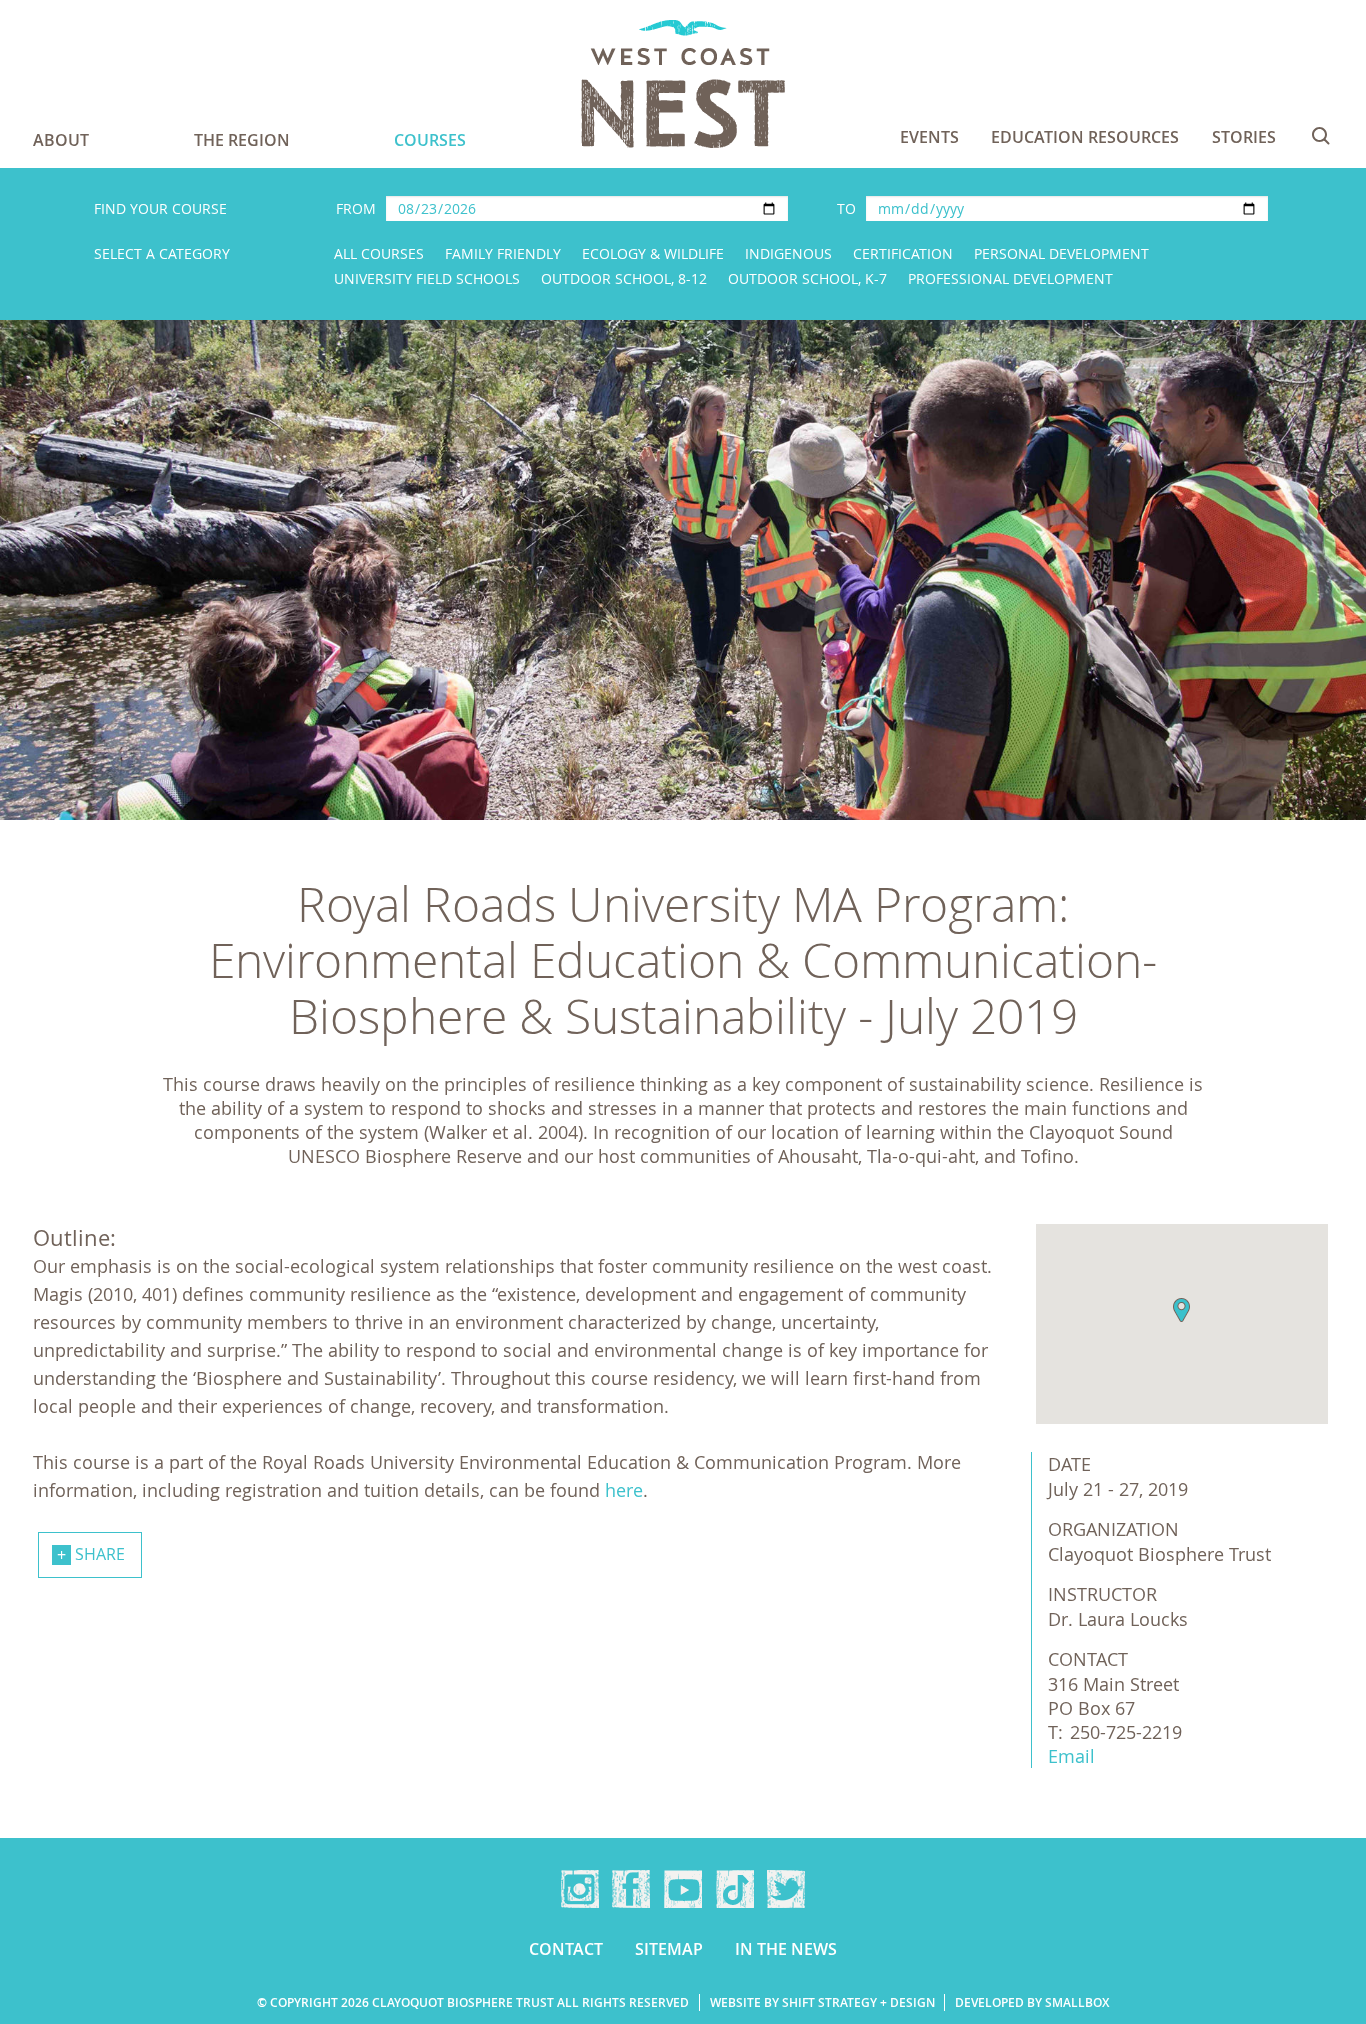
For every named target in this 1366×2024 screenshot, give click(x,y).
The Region (242, 140)
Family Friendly (503, 253)
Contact (566, 1949)
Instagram (580, 1889)
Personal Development (1061, 253)
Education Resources (1085, 137)
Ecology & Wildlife (653, 253)
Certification (903, 253)
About (61, 140)
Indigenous (788, 253)
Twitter (786, 1889)
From (356, 208)
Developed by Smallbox (1032, 2002)
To (846, 208)
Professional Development (1010, 278)
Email (1071, 1756)
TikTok (735, 1889)
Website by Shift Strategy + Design (822, 2002)
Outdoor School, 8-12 (624, 278)
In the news (786, 1949)
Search (1321, 136)
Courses (430, 140)
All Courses (379, 253)
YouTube (683, 1889)
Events (929, 137)
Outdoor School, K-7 (807, 278)
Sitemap (669, 1949)
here (624, 1490)
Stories (1244, 137)
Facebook (631, 1889)
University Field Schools (427, 278)
